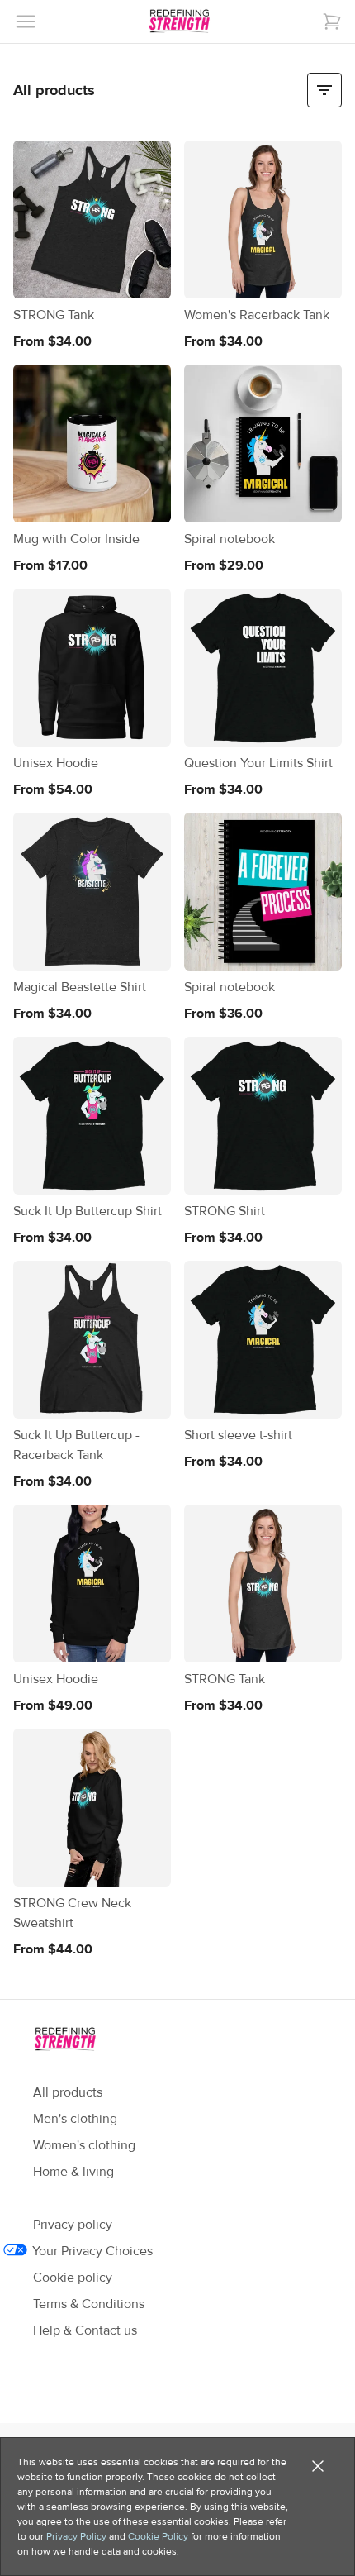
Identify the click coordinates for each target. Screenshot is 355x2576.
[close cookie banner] (318, 2466)
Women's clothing (84, 2145)
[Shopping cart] (332, 21)
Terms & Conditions (89, 2304)
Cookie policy (73, 2278)
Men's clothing (75, 2119)
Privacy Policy (76, 2536)
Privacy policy (73, 2225)
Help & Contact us (85, 2330)
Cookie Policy (158, 2536)
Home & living (73, 2172)
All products (68, 2092)
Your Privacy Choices (93, 2251)
